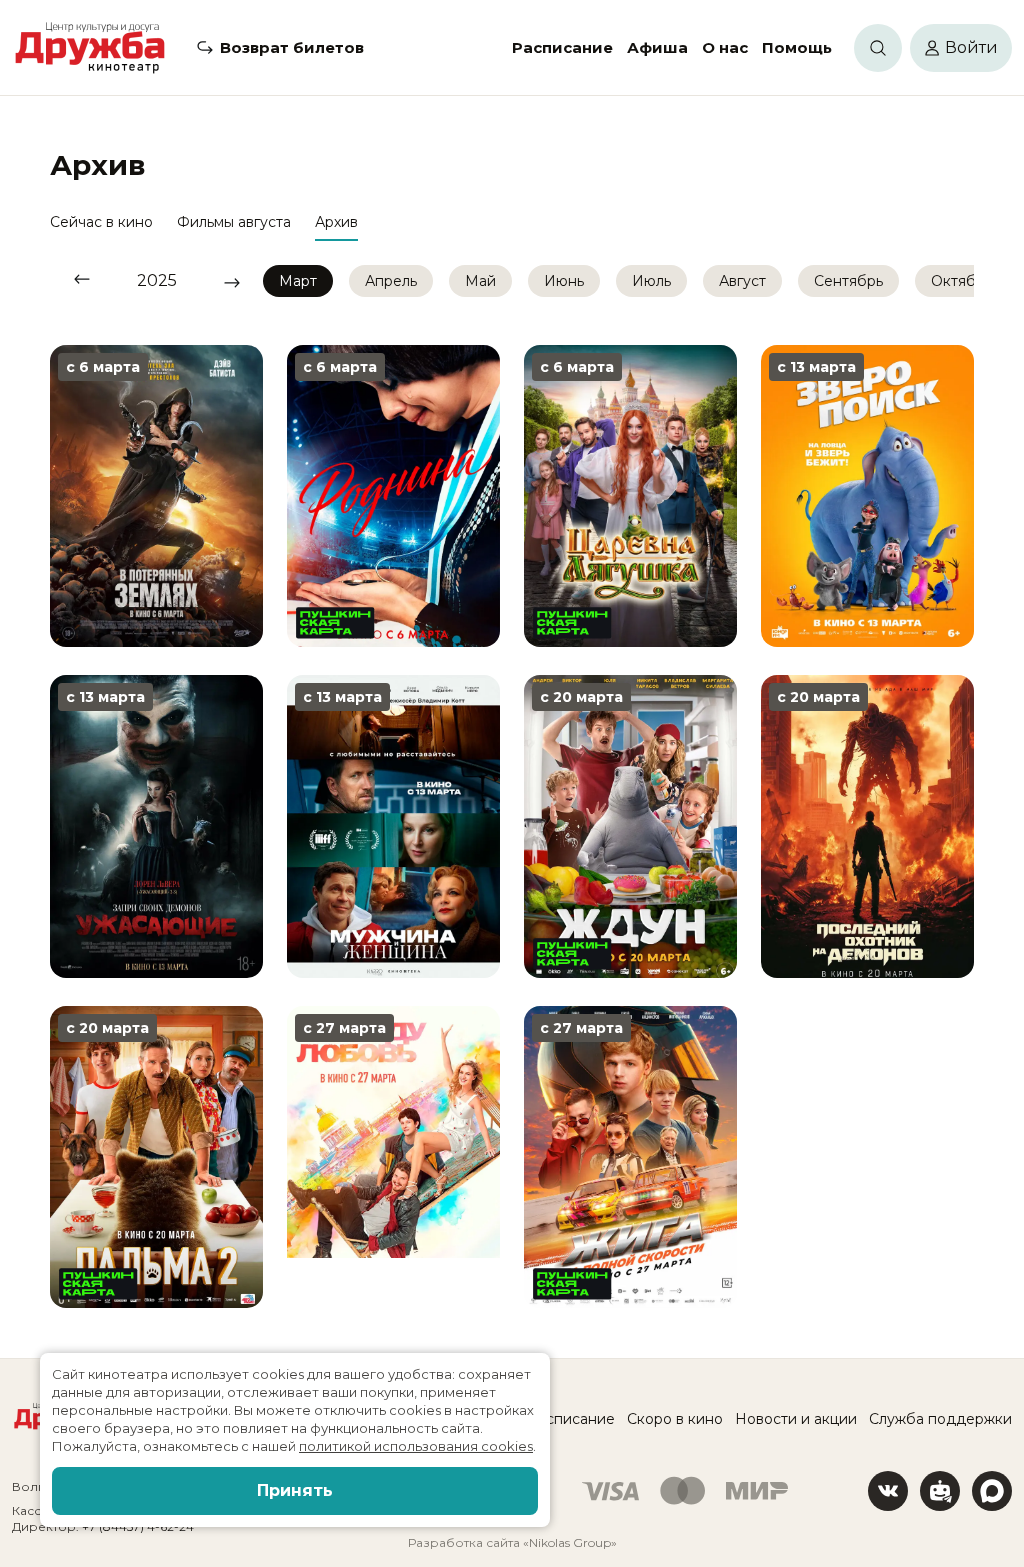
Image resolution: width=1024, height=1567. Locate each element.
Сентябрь (848, 281)
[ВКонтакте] (888, 1491)
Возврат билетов (292, 47)
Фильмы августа (234, 222)
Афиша (657, 47)
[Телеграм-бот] (940, 1491)
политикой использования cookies (416, 1446)
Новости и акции (796, 1419)
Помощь (797, 47)
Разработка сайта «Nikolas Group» (512, 1542)
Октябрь (961, 281)
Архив (336, 222)
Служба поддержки (940, 1419)
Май (480, 281)
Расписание (562, 47)
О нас (725, 47)
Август (742, 281)
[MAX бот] (992, 1491)
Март (298, 281)
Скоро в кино (675, 1419)
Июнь (564, 281)
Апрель (391, 281)
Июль (651, 281)
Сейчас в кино (101, 222)
